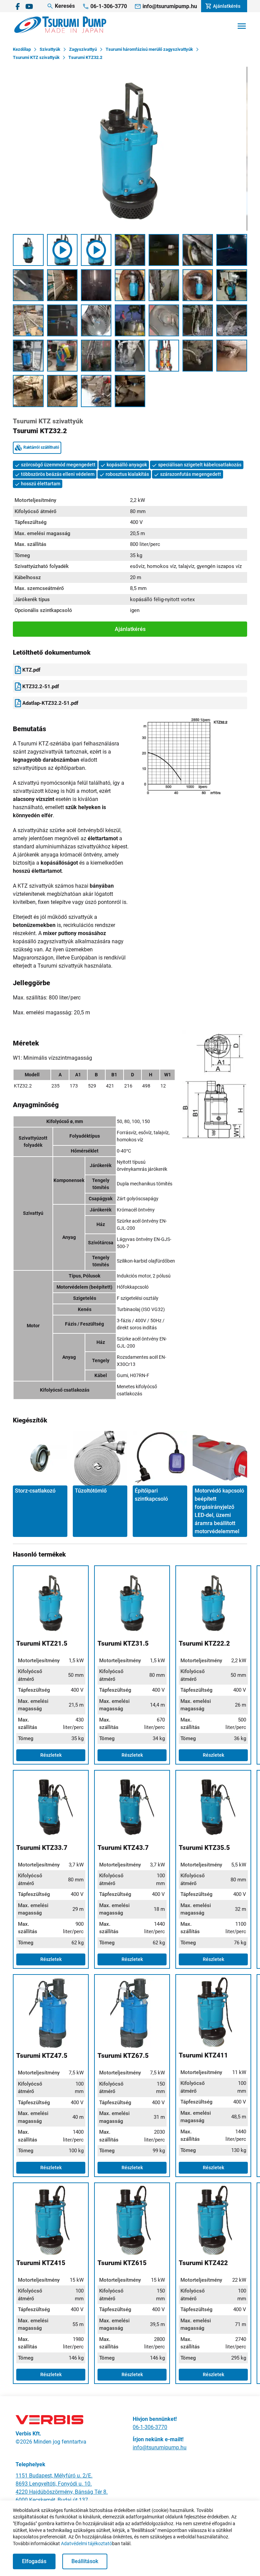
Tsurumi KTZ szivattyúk (36, 57)
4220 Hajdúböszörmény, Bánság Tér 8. (62, 2492)
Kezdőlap (22, 49)
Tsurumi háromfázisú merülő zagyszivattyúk (149, 49)
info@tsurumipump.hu (160, 2447)
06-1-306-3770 (150, 2427)
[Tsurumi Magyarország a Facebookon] (18, 6)
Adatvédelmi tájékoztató (86, 2543)
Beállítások (85, 2561)
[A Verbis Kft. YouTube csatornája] (29, 6)
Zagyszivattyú (83, 49)
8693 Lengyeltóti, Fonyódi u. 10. (54, 2484)
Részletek (51, 1755)
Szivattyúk (50, 49)
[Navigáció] (242, 26)
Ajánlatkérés (130, 629)
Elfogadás (34, 2561)
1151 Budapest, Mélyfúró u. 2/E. (54, 2476)
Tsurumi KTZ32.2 (85, 57)
